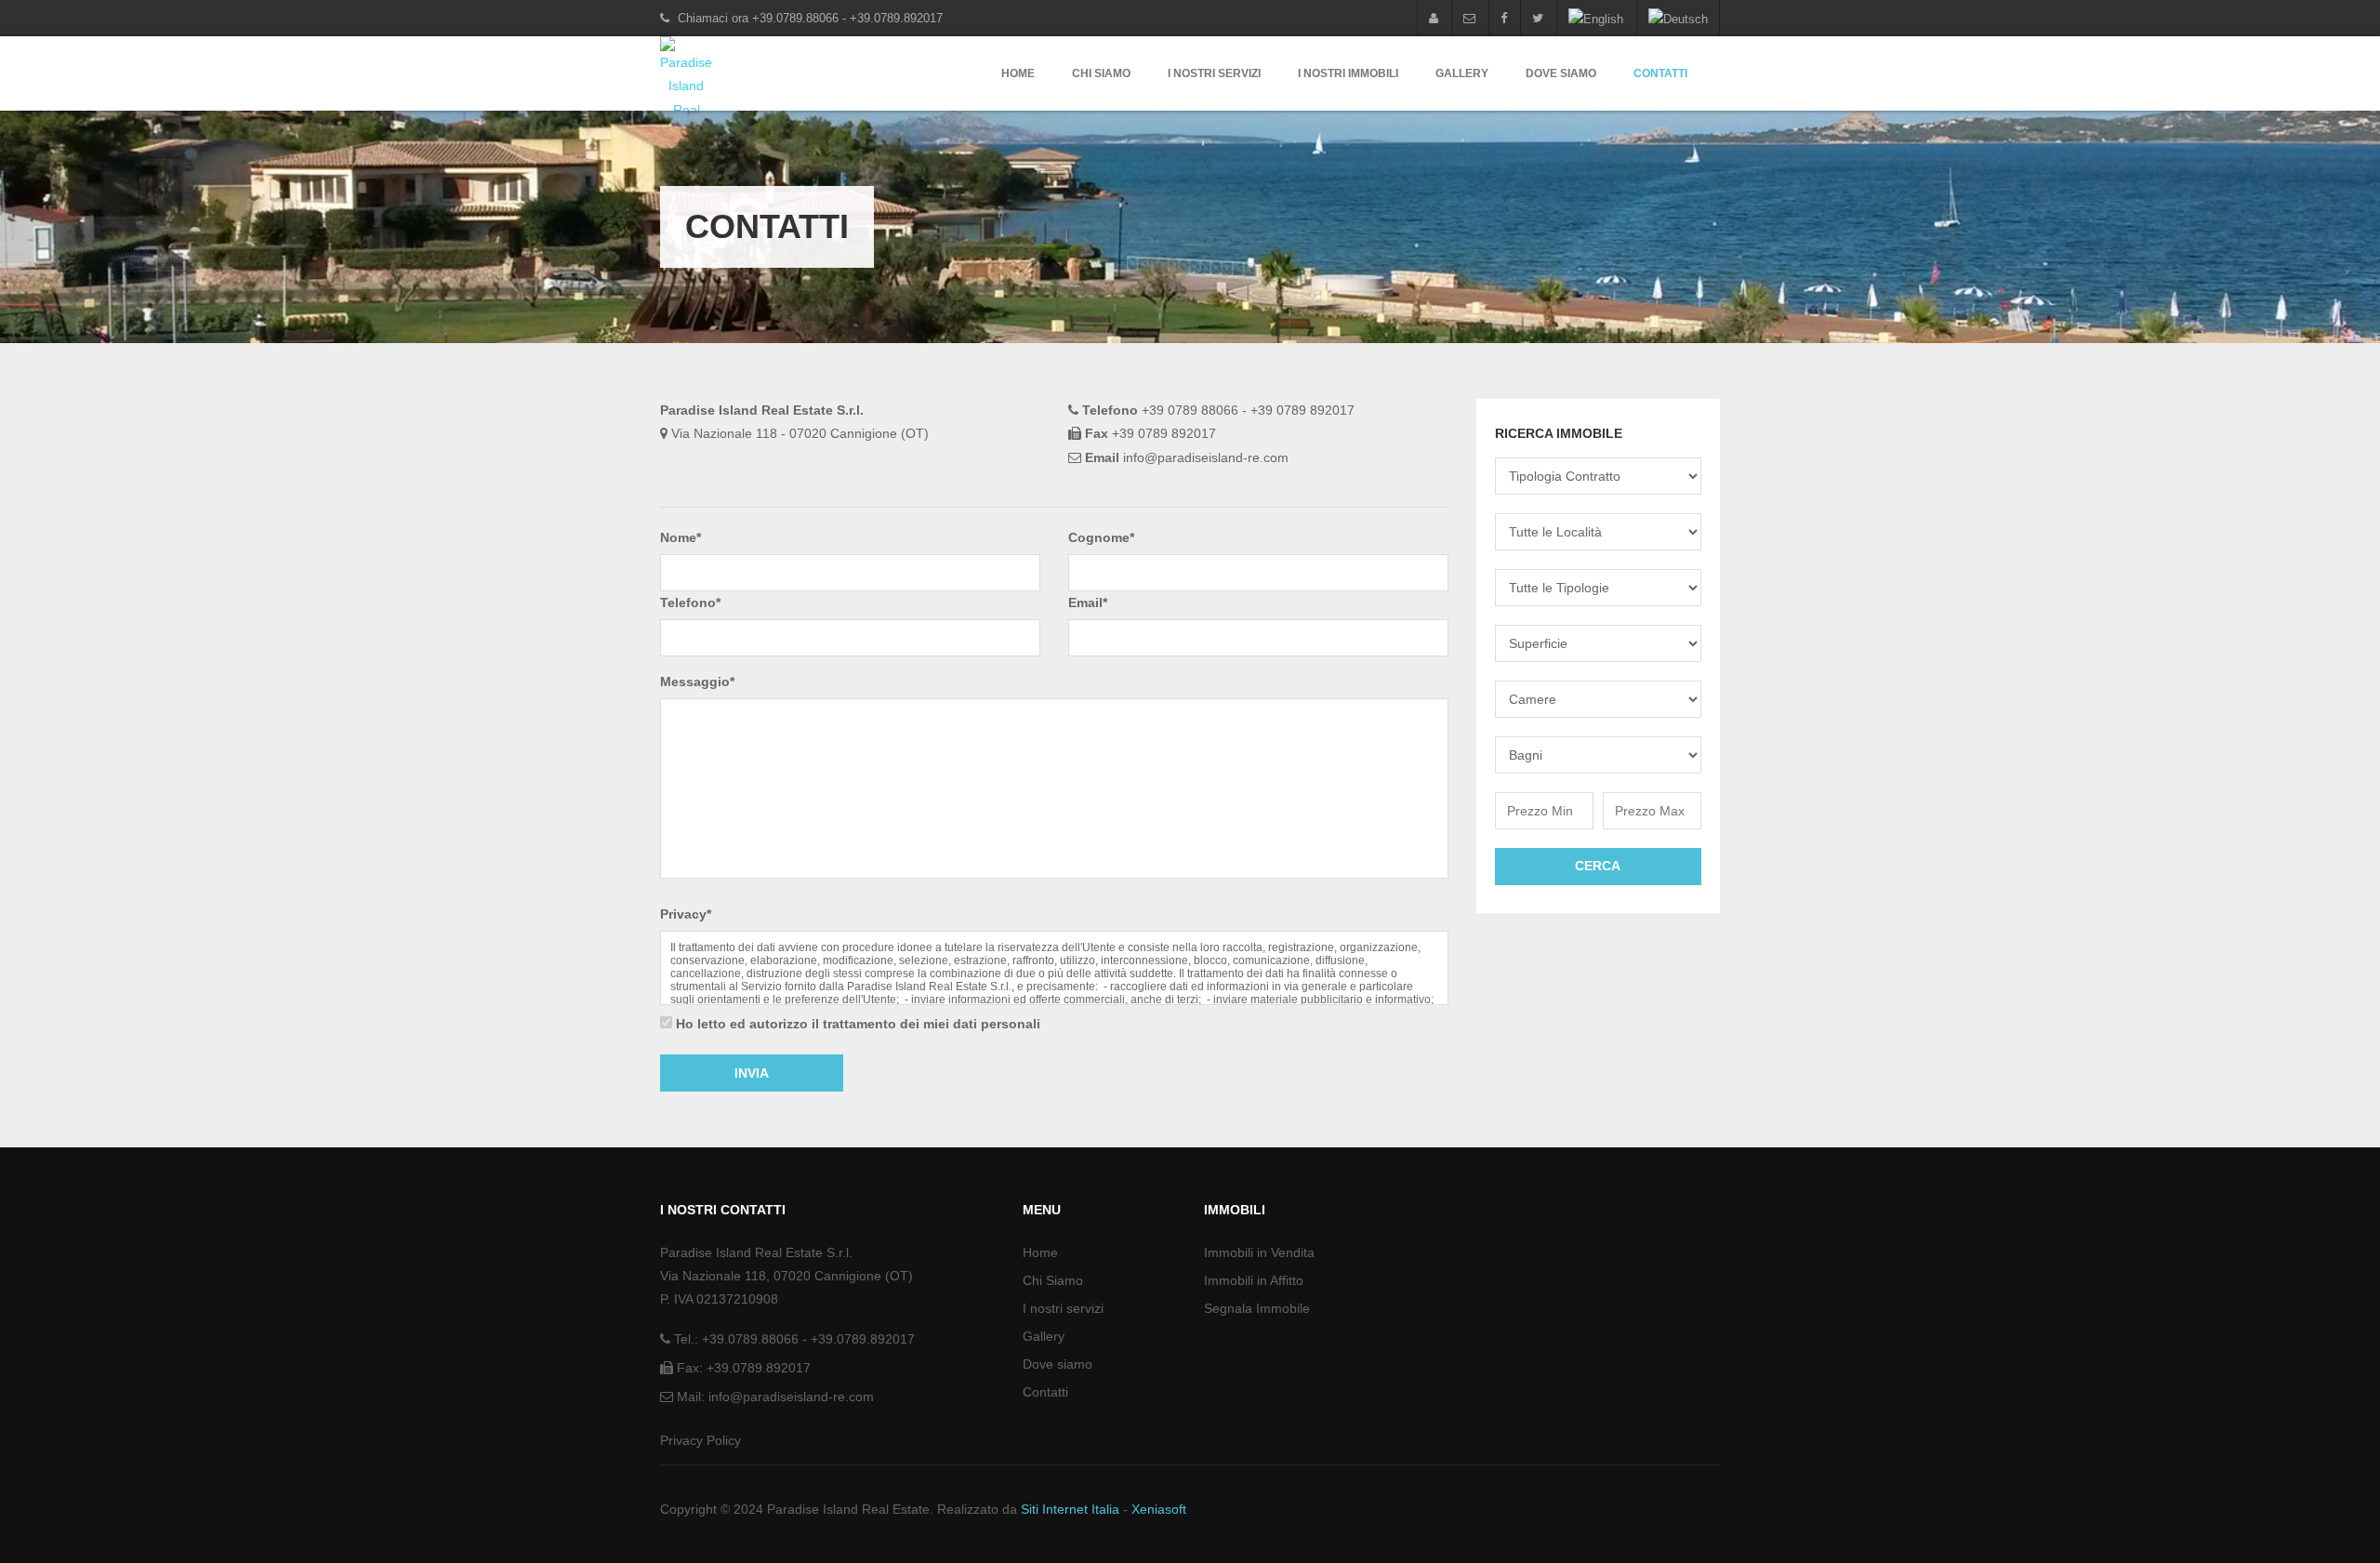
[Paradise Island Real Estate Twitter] (1538, 18)
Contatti (1660, 73)
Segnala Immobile (1257, 1308)
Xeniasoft (1159, 1509)
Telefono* (690, 603)
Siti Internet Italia (1070, 1509)
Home (1018, 73)
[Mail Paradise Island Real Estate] (1469, 18)
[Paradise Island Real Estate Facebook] (1504, 18)
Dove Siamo (1561, 73)
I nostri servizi (1214, 73)
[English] (1596, 18)
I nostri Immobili (1348, 73)
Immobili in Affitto (1254, 1280)
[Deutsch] (1678, 18)
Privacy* (686, 914)
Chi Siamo (1101, 73)
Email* (1088, 603)
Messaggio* (697, 682)
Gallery (1462, 73)
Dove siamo (1058, 1364)
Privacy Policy (701, 1440)
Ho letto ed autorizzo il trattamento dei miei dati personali (858, 1024)
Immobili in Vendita (1259, 1252)
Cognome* (1101, 537)
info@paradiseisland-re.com (791, 1397)
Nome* (681, 537)
